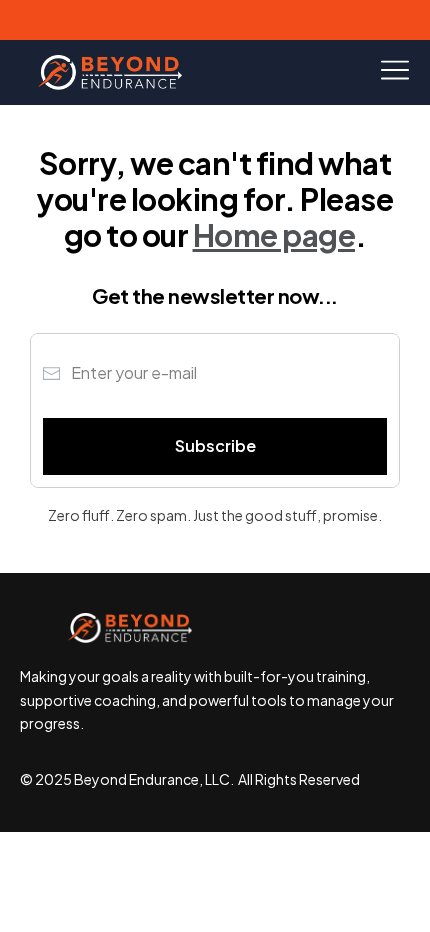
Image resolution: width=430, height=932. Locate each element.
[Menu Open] (346, 70)
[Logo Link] (110, 72)
